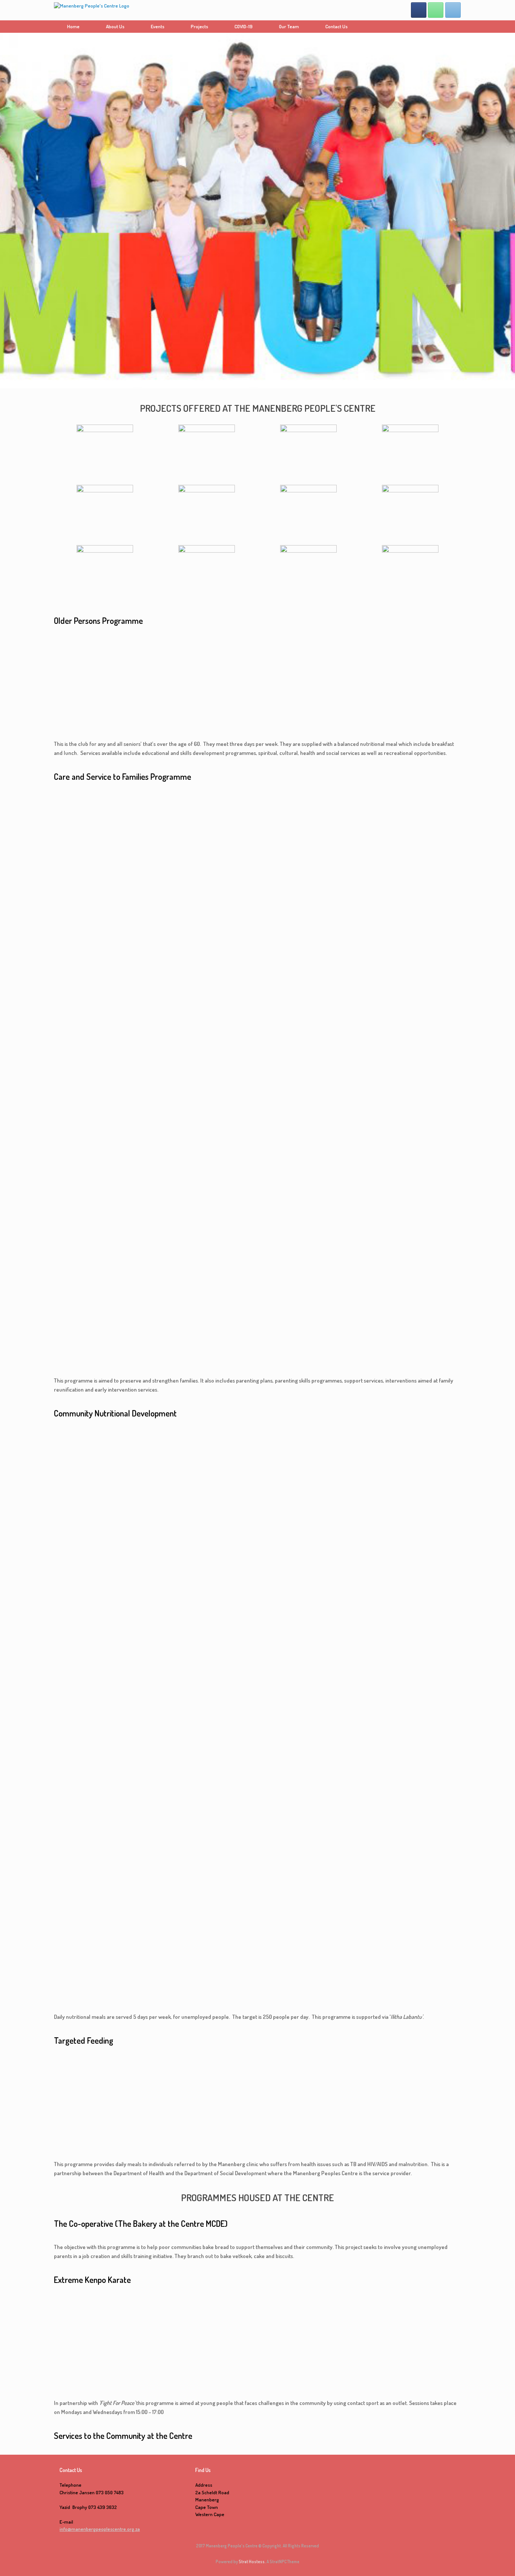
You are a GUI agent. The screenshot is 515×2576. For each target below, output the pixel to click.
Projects (199, 26)
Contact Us (336, 26)
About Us (115, 26)
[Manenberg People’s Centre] (92, 10)
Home (73, 26)
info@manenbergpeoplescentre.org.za (100, 2529)
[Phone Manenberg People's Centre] (436, 10)
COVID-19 (244, 26)
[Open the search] (450, 27)
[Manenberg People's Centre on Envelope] (453, 10)
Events (158, 26)
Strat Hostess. (252, 2561)
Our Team (289, 26)
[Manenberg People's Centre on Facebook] (419, 10)
